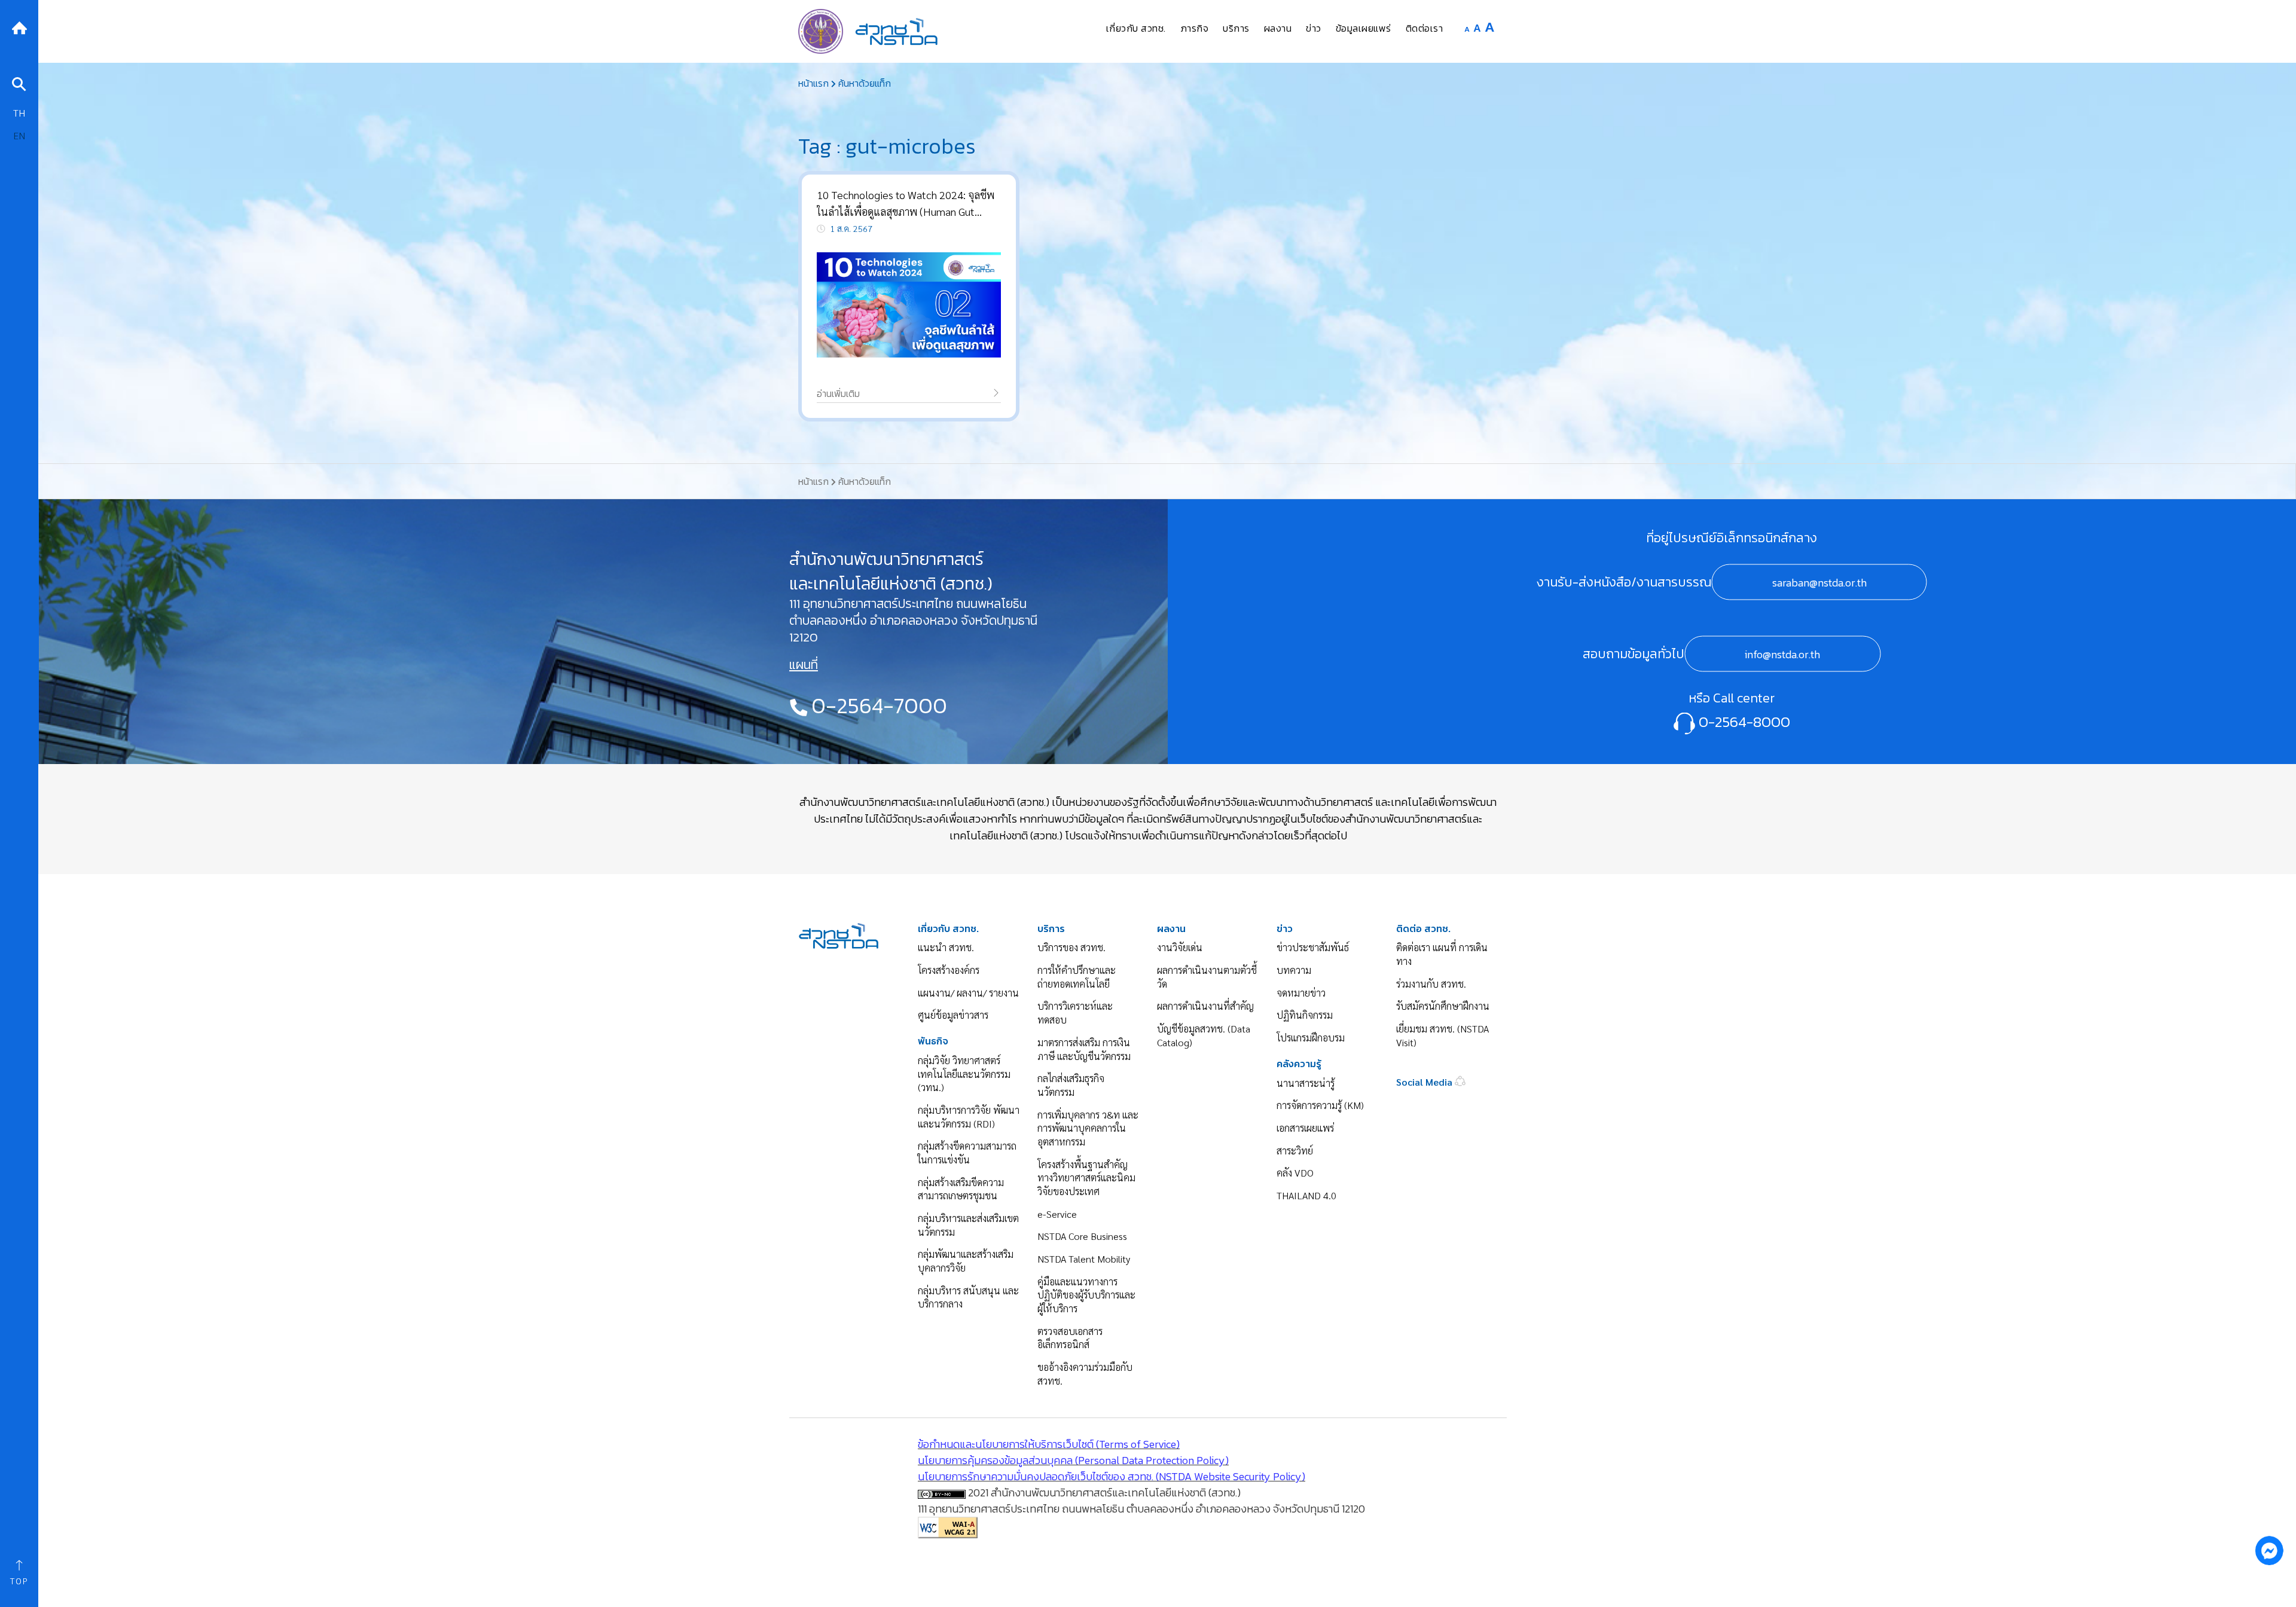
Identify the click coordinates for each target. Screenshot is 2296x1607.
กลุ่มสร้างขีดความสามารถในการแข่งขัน (967, 1153)
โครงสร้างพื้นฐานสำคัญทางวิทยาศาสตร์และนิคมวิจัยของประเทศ (1086, 1178)
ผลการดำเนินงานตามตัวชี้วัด (1207, 977)
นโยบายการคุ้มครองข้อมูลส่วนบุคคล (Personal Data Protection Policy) (1073, 1460)
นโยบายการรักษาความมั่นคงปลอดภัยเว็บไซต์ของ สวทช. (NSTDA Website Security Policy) (1112, 1476)
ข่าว (1285, 929)
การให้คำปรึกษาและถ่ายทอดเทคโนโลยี (1077, 977)
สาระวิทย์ (1295, 1151)
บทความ (1294, 970)
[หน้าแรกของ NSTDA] (839, 934)
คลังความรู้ (1299, 1064)
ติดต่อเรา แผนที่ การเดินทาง (1442, 954)
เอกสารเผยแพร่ (1305, 1128)
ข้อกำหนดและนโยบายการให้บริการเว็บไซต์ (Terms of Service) (1049, 1444)
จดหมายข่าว (1301, 993)
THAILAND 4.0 (1306, 1195)
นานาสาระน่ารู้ (1306, 1083)
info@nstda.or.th (1782, 654)
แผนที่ (804, 665)
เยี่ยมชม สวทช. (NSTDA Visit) (1442, 1035)
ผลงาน (1171, 929)
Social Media (1425, 1082)
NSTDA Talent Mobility (1084, 1259)
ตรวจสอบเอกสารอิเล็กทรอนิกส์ (1070, 1338)
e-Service (1057, 1214)
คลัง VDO (1295, 1173)
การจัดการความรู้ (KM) (1320, 1105)
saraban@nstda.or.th (1819, 582)
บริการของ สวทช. (1071, 947)
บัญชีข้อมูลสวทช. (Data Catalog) (1204, 1035)
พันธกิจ (933, 1041)
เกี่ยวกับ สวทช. (948, 929)
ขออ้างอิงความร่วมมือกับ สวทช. (1085, 1374)
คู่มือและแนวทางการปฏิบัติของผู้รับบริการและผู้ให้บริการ (1086, 1295)
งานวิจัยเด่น (1180, 947)
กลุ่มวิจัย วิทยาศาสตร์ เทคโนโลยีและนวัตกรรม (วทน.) (964, 1074)
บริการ (1051, 929)
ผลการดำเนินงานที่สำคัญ (1205, 1006)
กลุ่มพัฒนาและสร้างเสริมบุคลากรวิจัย (966, 1261)
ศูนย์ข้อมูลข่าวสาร (953, 1015)
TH (19, 113)
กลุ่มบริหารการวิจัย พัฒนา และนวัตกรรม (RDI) (969, 1117)
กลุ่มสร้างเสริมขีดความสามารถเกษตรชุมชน (961, 1189)
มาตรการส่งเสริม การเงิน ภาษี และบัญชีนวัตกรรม (1084, 1049)
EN (19, 135)
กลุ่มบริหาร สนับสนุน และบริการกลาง (968, 1297)
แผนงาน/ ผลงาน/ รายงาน (968, 993)
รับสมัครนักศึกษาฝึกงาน (1443, 1006)
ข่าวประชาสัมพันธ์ (1313, 947)
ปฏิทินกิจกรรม (1305, 1015)
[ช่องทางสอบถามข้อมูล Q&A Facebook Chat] (2269, 1550)
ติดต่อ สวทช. (1423, 929)
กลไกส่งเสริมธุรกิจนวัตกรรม (1071, 1085)
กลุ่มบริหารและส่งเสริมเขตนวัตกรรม (968, 1225)
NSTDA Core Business (1082, 1236)
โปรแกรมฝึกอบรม (1311, 1038)
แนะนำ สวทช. (946, 947)
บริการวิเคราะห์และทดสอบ (1075, 1013)
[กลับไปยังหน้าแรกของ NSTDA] (19, 27)
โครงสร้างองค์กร (949, 970)
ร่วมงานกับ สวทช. (1431, 984)
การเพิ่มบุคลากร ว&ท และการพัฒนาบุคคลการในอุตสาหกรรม (1088, 1128)
